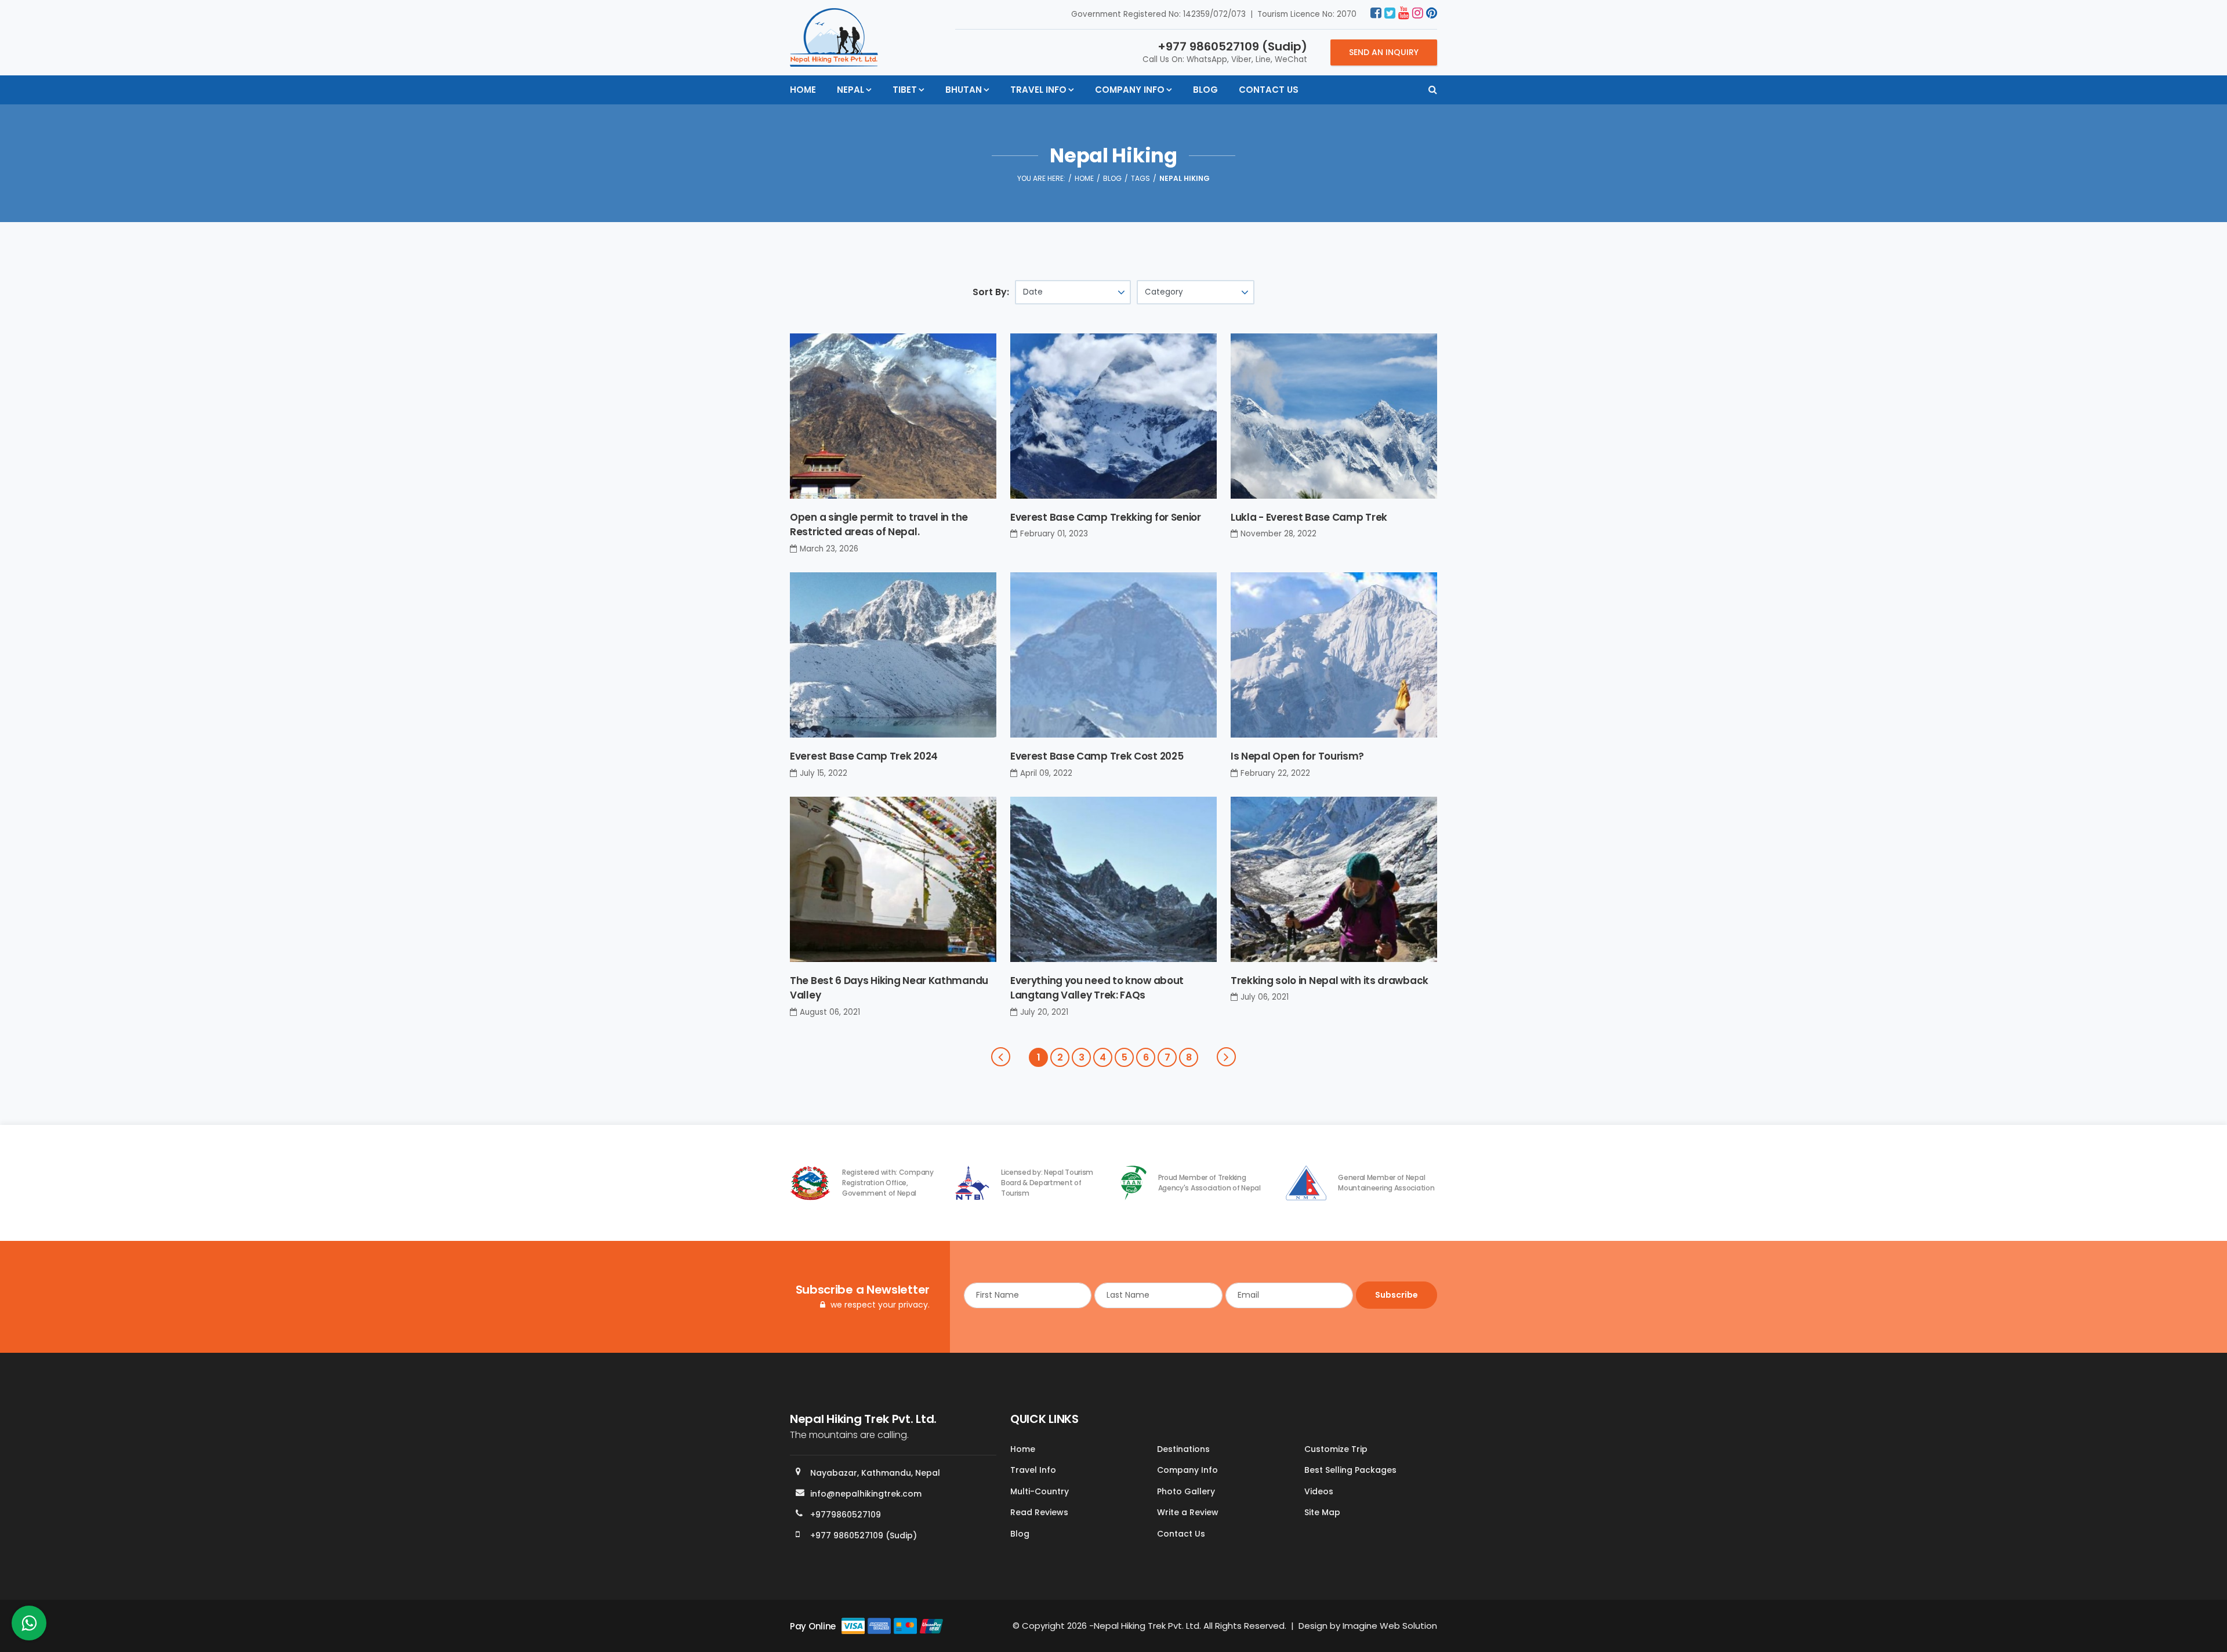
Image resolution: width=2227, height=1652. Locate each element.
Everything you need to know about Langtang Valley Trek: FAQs (1097, 988)
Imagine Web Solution (1390, 1626)
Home (803, 90)
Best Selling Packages (1350, 1470)
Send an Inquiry (1384, 52)
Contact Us (1269, 90)
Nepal (850, 90)
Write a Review (1188, 1512)
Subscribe (1397, 1295)
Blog (1205, 90)
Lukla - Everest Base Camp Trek (1309, 517)
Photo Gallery (1186, 1491)
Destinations (1183, 1449)
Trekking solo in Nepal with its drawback (1330, 981)
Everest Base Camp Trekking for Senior (1106, 517)
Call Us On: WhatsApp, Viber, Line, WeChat (1225, 52)
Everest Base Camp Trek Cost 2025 (1097, 756)
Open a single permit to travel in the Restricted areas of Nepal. (879, 525)
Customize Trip (1336, 1449)
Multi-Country (1040, 1491)
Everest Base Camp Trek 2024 (864, 756)
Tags (1140, 178)
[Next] (1226, 1057)
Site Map (1322, 1512)
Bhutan (964, 90)
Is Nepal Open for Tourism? (1297, 756)
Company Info (1130, 90)
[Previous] (1001, 1057)
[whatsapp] (29, 1626)
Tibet (905, 90)
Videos (1319, 1491)
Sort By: (991, 292)
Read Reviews (1039, 1512)
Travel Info (1038, 90)
